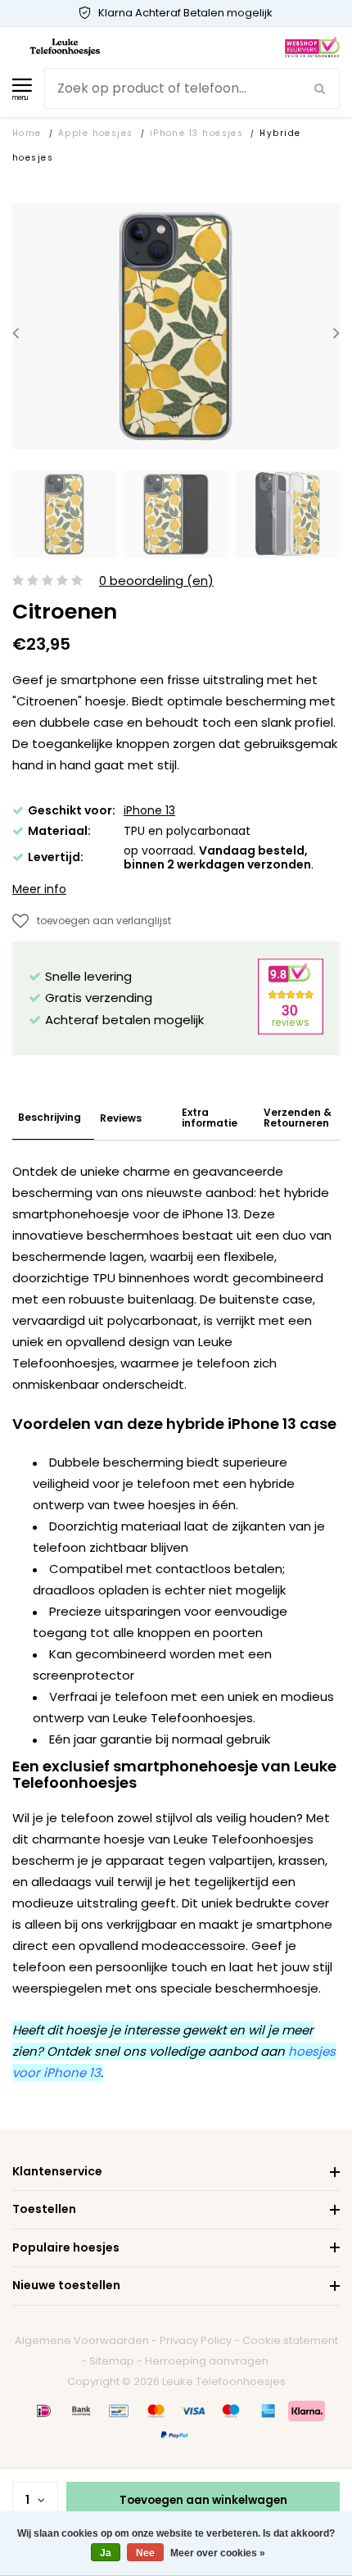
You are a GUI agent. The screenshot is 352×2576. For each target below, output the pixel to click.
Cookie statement (290, 2340)
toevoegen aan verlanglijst (104, 921)
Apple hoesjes (96, 133)
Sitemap (112, 2361)
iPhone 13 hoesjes (197, 133)
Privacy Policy (196, 2340)
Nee (145, 2553)
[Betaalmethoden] (44, 2410)
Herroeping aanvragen (207, 2361)
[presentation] (16, 333)
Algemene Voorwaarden (82, 2340)
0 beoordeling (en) (156, 581)
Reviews (121, 1118)
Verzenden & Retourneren (298, 1118)
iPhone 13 (149, 810)
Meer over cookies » (218, 2553)
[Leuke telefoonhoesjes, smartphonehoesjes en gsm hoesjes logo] (65, 46)
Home (27, 133)
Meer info (39, 889)
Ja (106, 2553)
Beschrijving (50, 1117)
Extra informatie (210, 1118)
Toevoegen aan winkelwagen (203, 2500)
